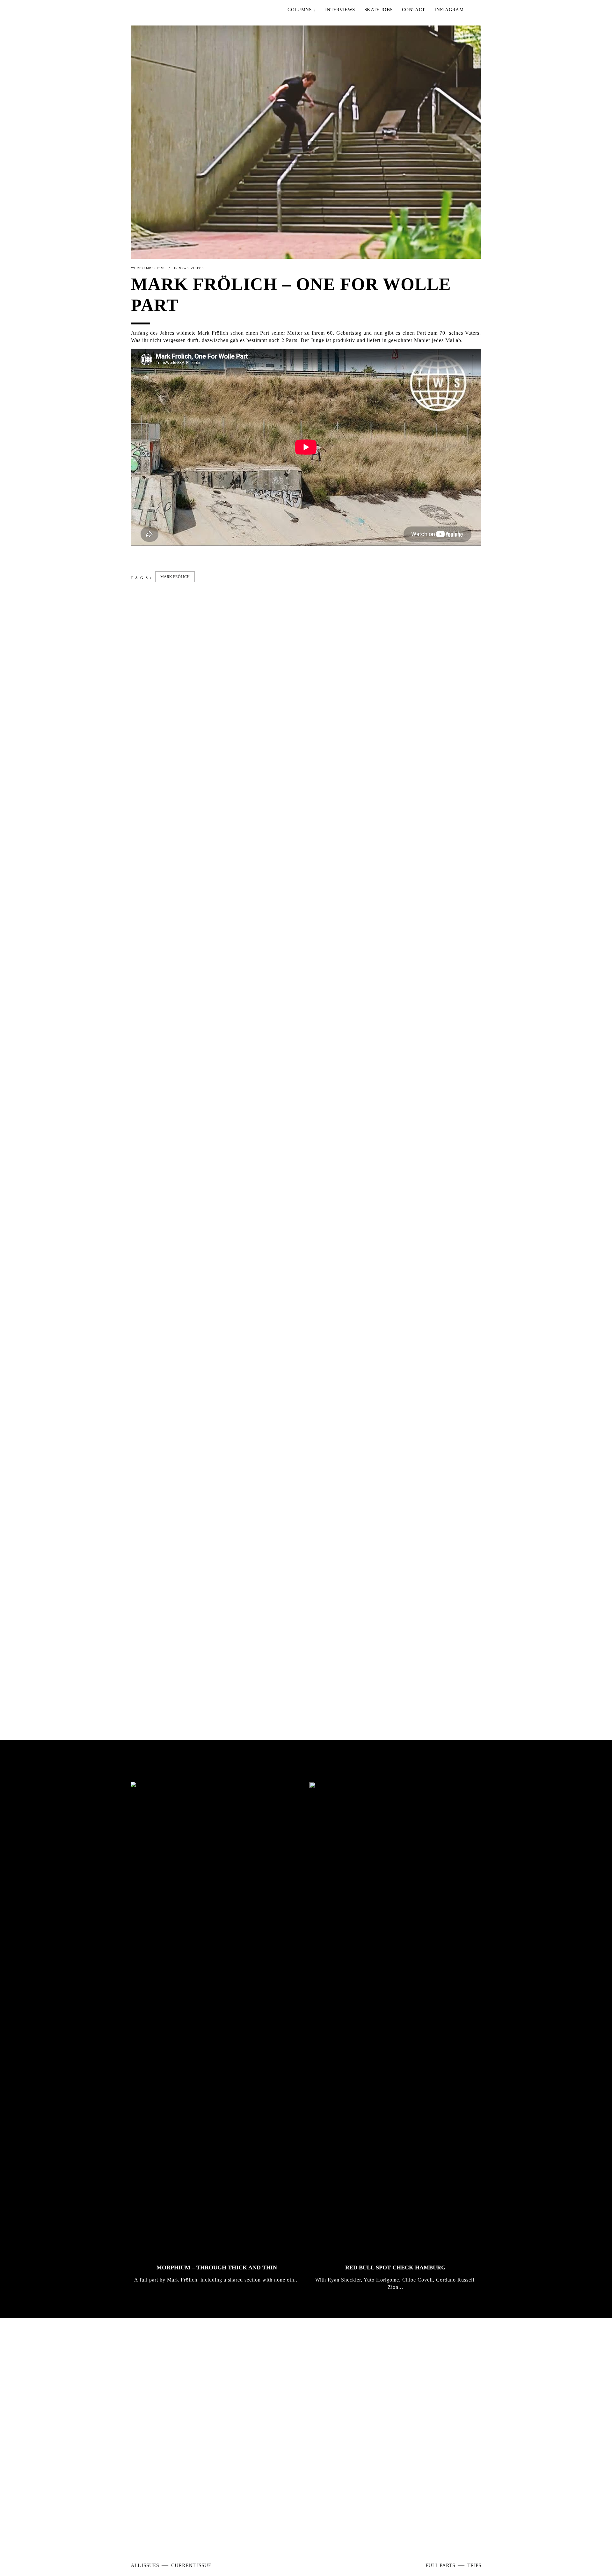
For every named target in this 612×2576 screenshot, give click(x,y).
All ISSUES (146, 2565)
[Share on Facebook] (134, 555)
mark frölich (175, 577)
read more (337, 2444)
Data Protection (308, 2525)
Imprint (277, 2525)
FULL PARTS (441, 2565)
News (184, 268)
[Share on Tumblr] (175, 555)
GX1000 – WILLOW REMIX (436, 1665)
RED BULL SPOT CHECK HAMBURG (395, 2268)
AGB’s (337, 2525)
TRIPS (474, 2565)
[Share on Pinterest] (185, 555)
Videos (197, 268)
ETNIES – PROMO (156, 1122)
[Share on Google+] (155, 555)
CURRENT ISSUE (191, 2565)
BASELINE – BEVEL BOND (346, 1665)
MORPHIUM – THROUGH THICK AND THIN (217, 2268)
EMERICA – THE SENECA (256, 1122)
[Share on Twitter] (144, 555)
